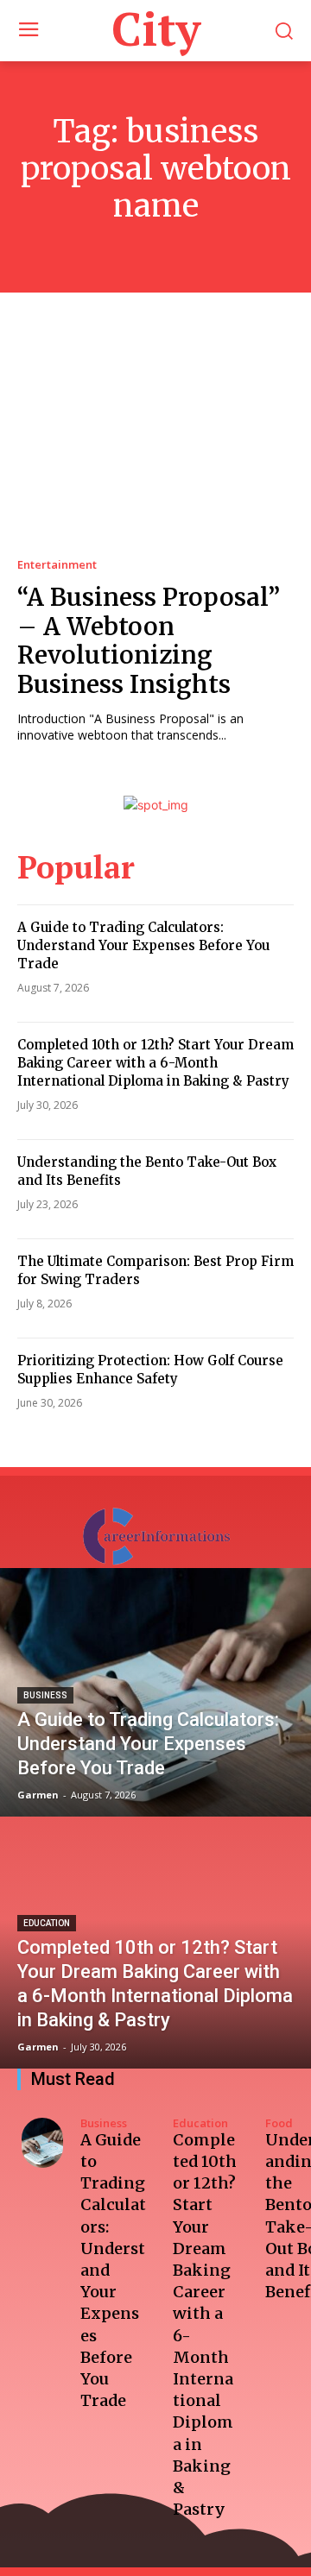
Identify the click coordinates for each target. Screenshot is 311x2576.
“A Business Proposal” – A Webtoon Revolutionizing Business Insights (149, 641)
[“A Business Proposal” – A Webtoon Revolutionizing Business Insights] (155, 441)
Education (47, 1923)
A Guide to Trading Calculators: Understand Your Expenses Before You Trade (143, 945)
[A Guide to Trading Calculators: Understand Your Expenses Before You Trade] (155, 1692)
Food (279, 2123)
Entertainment (57, 565)
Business (45, 1695)
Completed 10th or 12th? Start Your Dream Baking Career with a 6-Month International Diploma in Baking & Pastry (155, 1063)
